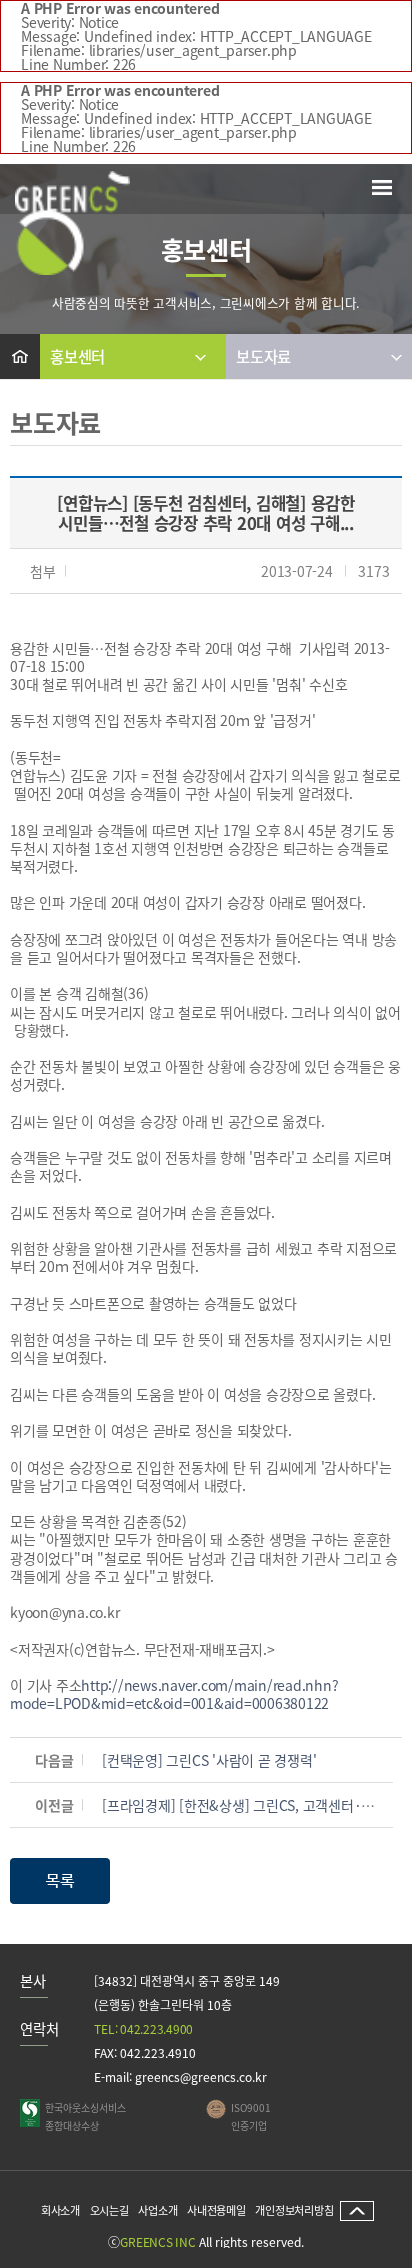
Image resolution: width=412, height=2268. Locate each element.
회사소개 (60, 2210)
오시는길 (109, 2210)
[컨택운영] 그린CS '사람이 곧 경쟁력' (209, 1760)
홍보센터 (77, 362)
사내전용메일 (216, 2210)
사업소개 (157, 2210)
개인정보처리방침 (294, 2210)
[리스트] (60, 1878)
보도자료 (263, 362)
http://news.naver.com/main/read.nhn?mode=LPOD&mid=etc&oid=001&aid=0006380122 (174, 1694)
